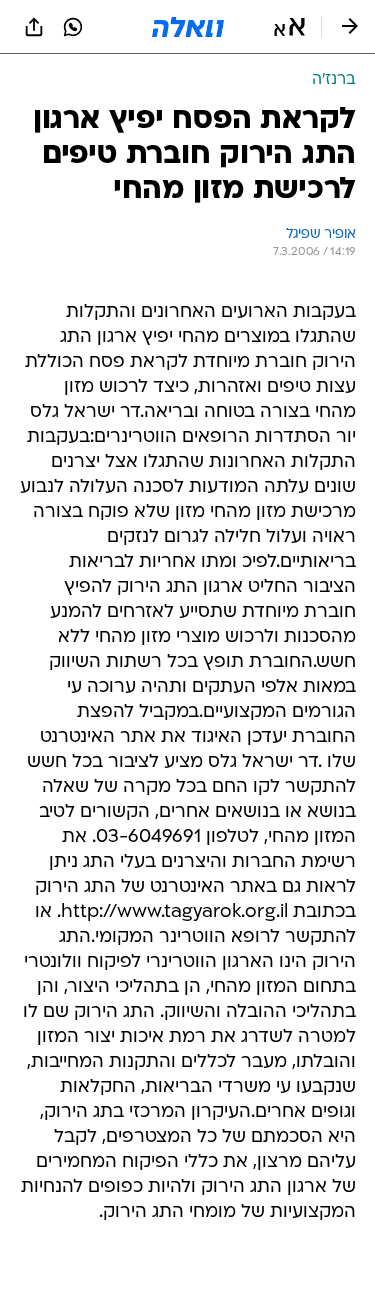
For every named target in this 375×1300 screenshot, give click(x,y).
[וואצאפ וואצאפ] (73, 27)
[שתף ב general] (34, 27)
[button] (289, 27)
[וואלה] (188, 27)
